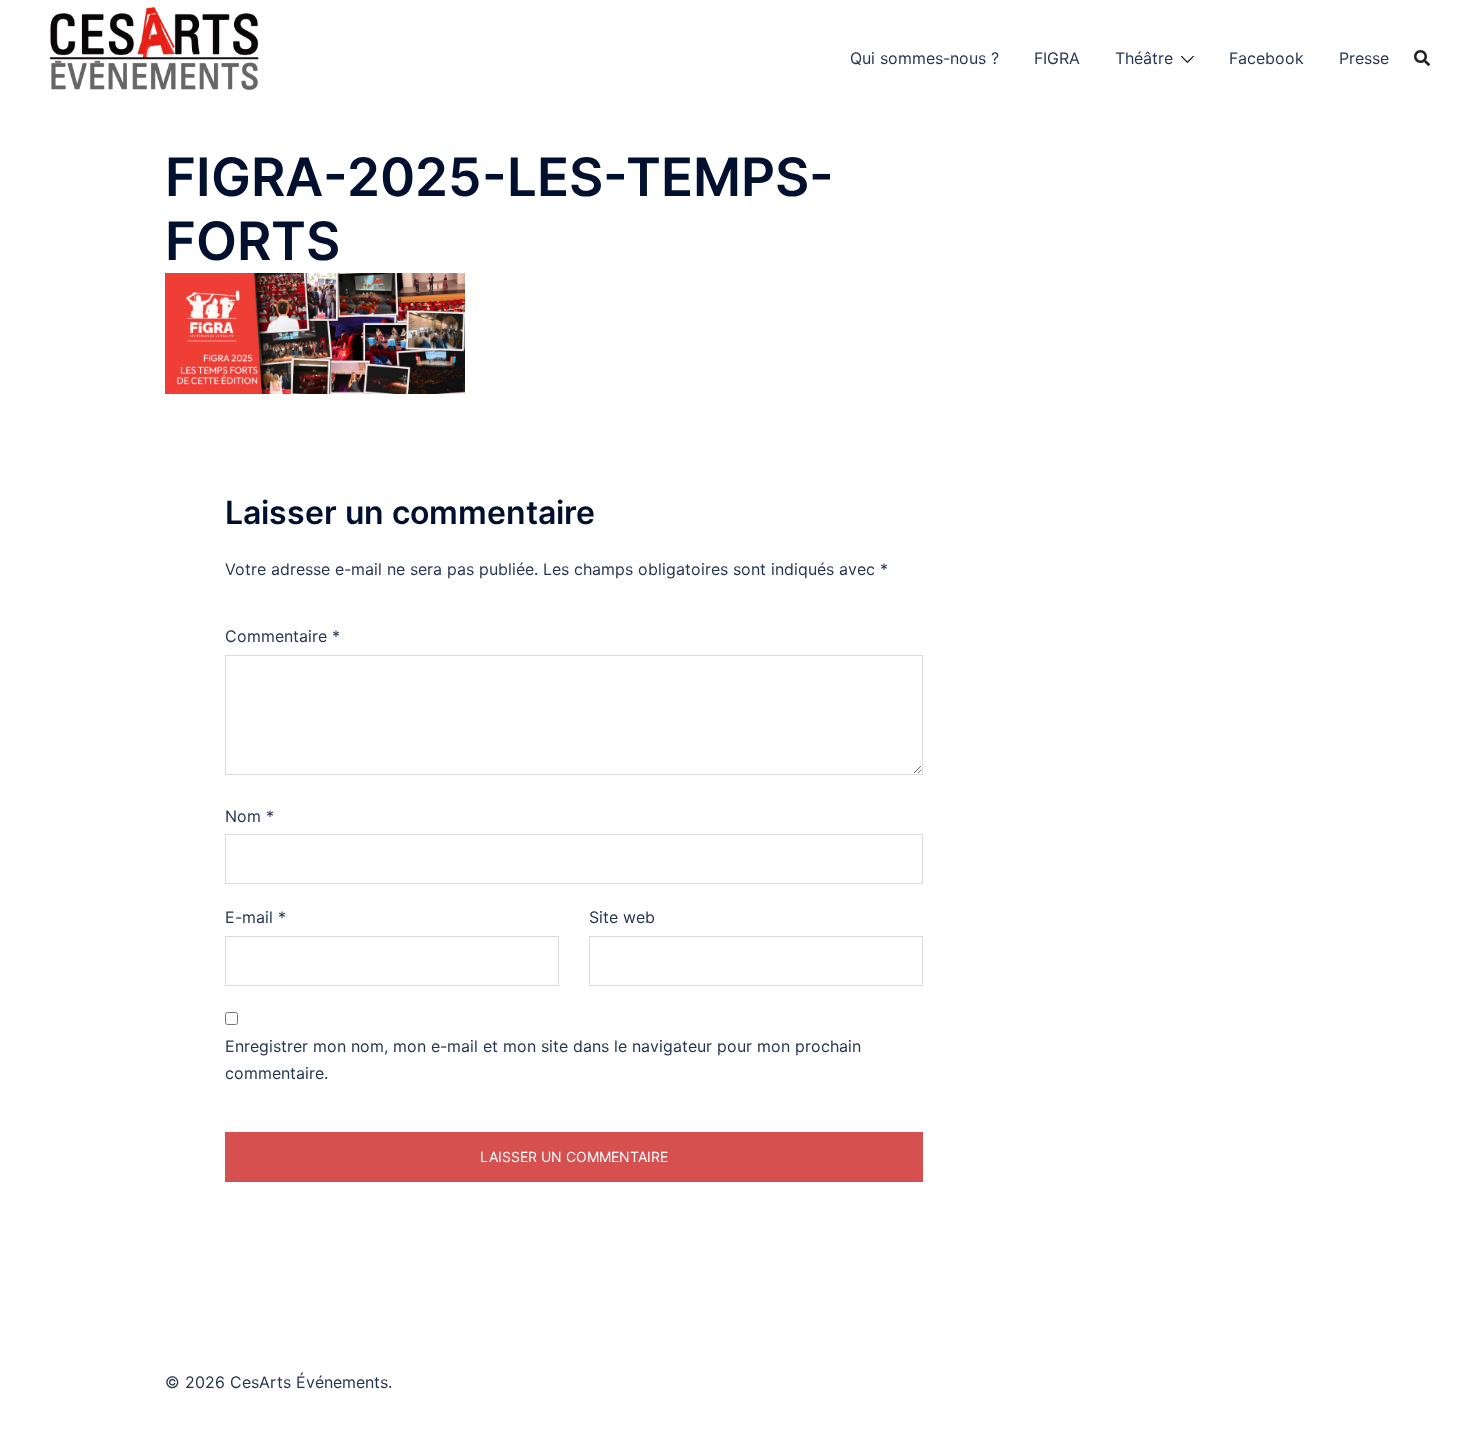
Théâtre (1144, 58)
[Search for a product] (1422, 58)
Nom (249, 816)
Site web (622, 917)
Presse (1364, 58)
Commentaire (282, 636)
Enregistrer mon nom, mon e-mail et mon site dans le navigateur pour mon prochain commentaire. (543, 1059)
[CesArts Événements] (154, 56)
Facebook (1266, 58)
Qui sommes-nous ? (924, 58)
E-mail (255, 917)
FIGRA (1057, 58)
